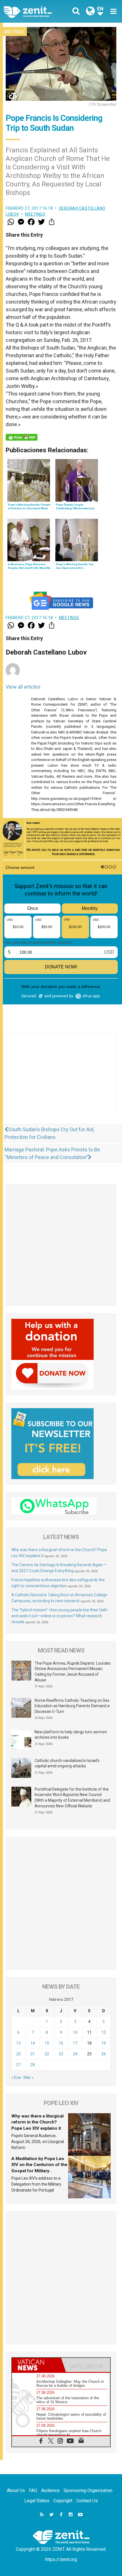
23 (61, 2054)
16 (61, 2043)
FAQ (33, 2490)
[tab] (36, 2365)
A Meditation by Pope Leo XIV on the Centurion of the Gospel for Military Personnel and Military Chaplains (39, 2171)
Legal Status (37, 2501)
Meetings (14, 32)
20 (18, 2054)
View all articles (23, 687)
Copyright (63, 2501)
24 (75, 2054)
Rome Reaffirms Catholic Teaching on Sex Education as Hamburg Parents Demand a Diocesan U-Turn (72, 1706)
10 (75, 2032)
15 (47, 2043)
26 (104, 2054)
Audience (50, 2490)
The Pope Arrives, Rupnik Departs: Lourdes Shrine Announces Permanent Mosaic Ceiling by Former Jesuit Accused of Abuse (73, 1672)
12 (104, 2032)
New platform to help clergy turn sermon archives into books (71, 1735)
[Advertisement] (61, 1081)
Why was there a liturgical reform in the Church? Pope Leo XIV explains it (37, 2122)
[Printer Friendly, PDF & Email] (22, 437)
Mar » (29, 2077)
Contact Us (87, 2501)
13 (18, 2043)
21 (33, 2054)
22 (47, 2054)
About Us (16, 2490)
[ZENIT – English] (34, 11)
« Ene (16, 2077)
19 (104, 2043)
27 (18, 2065)
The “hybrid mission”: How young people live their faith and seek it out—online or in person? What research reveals (59, 1616)
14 (33, 2043)
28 (33, 2065)
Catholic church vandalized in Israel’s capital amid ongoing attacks (67, 1763)
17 (75, 2043)
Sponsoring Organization (88, 2490)
